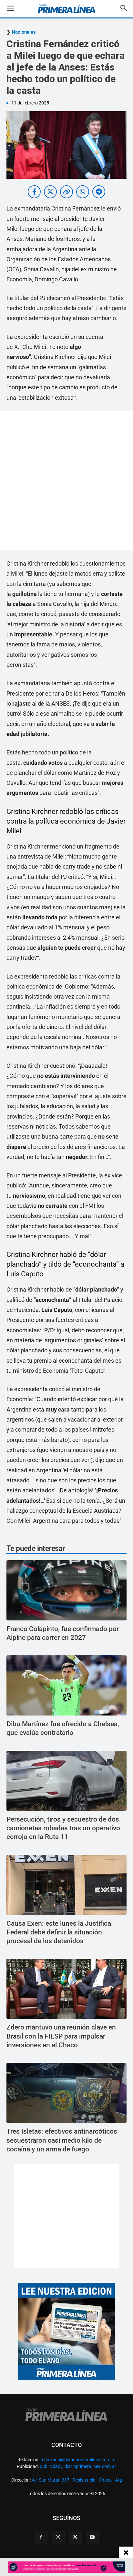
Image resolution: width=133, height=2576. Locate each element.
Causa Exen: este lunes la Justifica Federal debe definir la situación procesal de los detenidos (59, 1932)
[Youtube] (92, 2538)
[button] (15, 9)
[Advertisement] (66, 481)
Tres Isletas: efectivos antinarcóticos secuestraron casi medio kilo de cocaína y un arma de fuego (62, 2140)
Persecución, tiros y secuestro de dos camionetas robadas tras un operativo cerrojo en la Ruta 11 (63, 1828)
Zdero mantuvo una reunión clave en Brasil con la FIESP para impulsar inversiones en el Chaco (61, 2036)
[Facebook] (41, 2538)
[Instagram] (58, 2538)
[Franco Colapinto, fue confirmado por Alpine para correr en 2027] (66, 1590)
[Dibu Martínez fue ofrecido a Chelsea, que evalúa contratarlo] (66, 1685)
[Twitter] (75, 2538)
